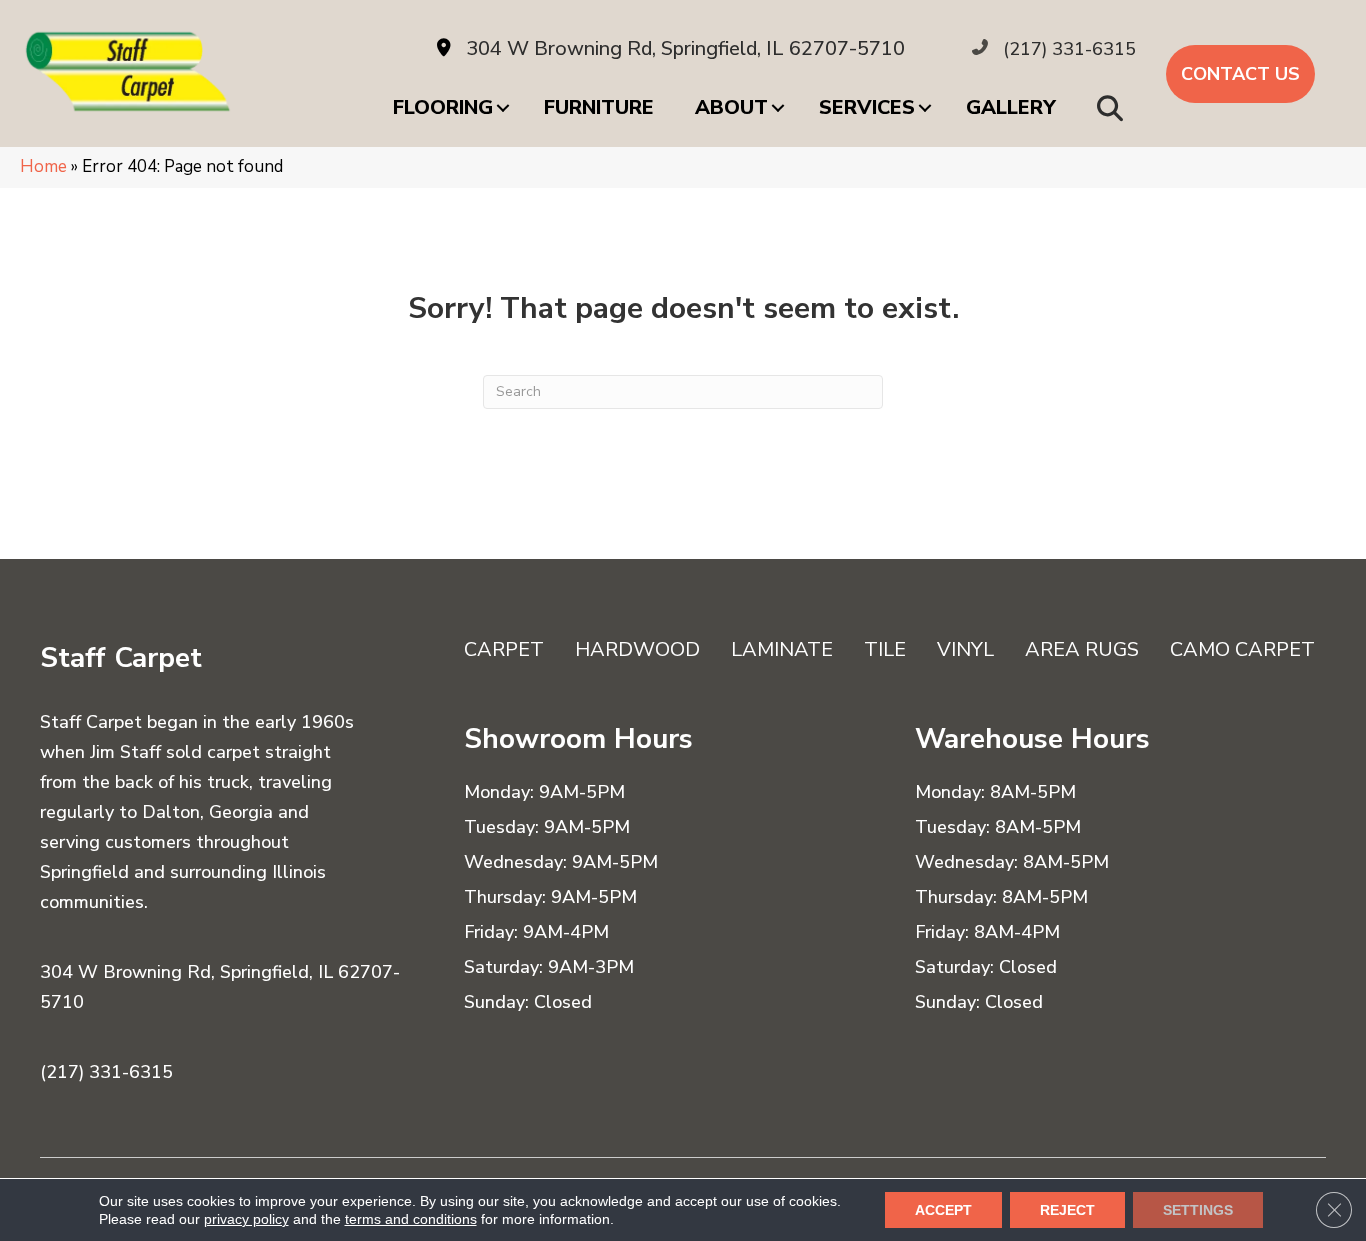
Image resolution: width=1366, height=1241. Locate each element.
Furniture (599, 107)
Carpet (504, 649)
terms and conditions (411, 1219)
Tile (885, 649)
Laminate (782, 649)
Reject (1067, 1210)
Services (867, 107)
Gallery (1011, 107)
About (731, 107)
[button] (1114, 107)
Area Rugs (1082, 649)
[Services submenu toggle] (925, 108)
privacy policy (246, 1219)
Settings (1198, 1210)
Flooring (443, 107)
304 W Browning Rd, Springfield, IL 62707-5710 (685, 48)
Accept (943, 1210)
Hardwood (637, 649)
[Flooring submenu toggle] (503, 108)
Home (43, 166)
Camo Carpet (1242, 649)
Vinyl (965, 649)
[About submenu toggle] (778, 108)
